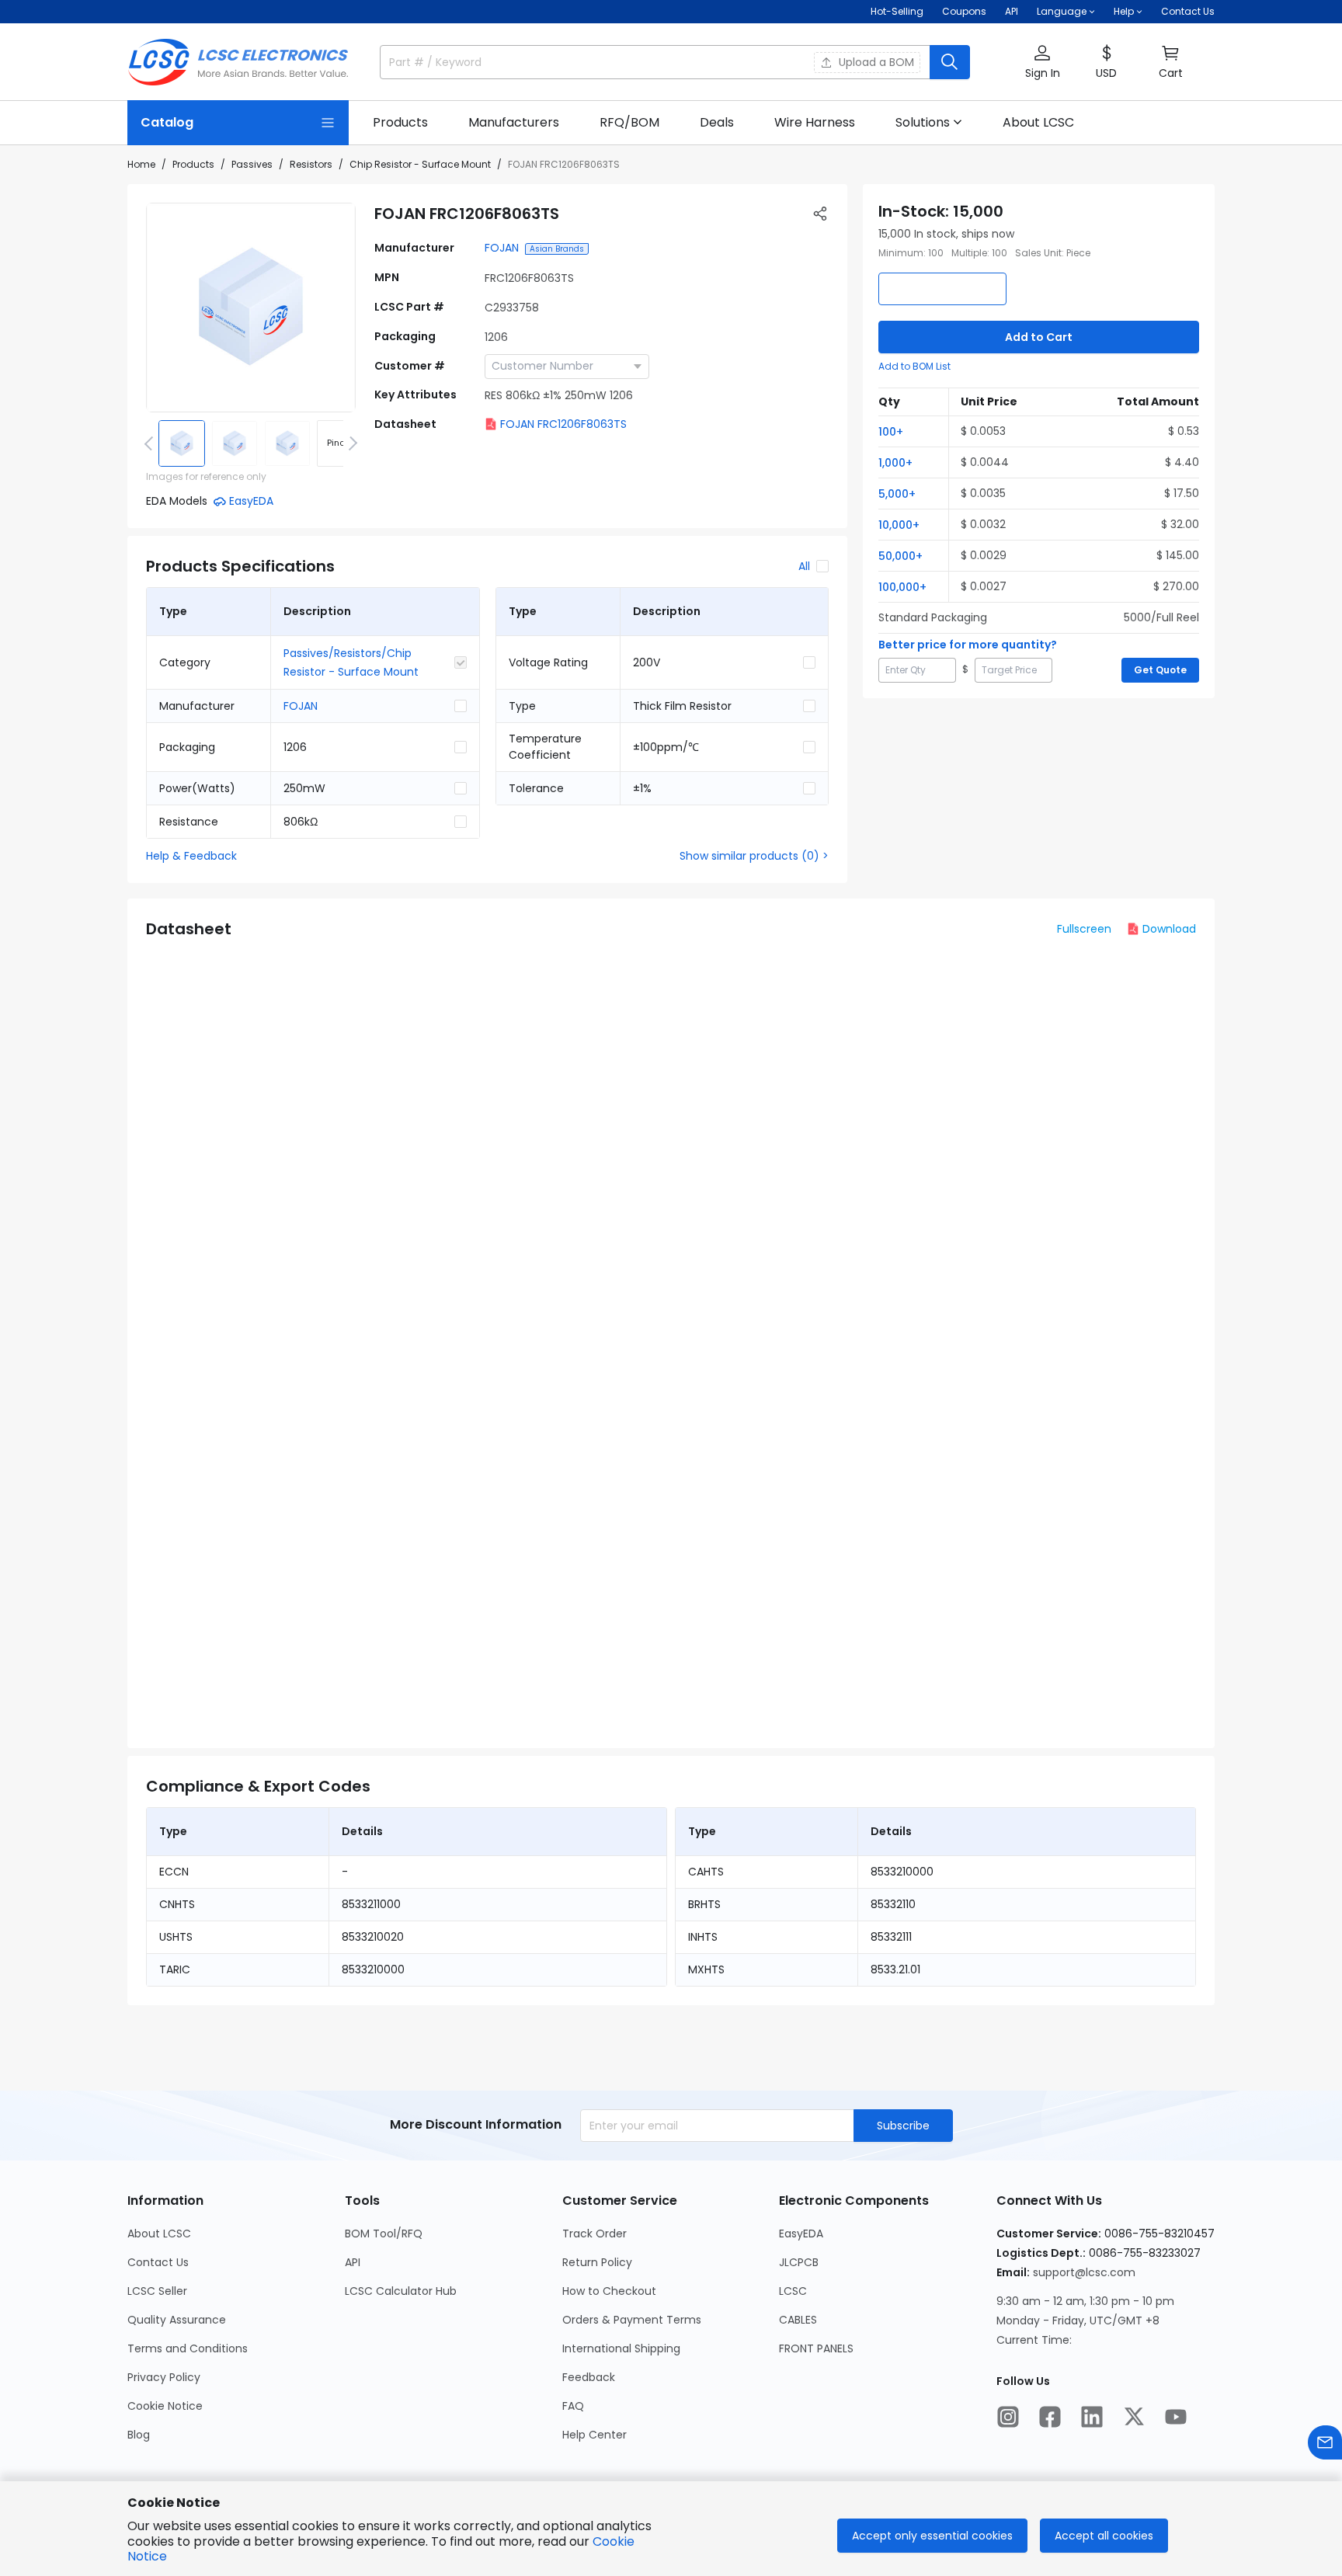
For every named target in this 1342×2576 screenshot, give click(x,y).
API (1012, 11)
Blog (139, 2435)
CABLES (798, 2320)
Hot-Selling (897, 11)
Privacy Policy (164, 2377)
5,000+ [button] (897, 494)
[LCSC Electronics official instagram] (1008, 2417)
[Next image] (350, 443)
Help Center (595, 2435)
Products (193, 164)
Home (141, 164)
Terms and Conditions (188, 2348)
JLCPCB (799, 2262)
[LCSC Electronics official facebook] (1050, 2417)
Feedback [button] (589, 2377)
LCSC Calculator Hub (401, 2291)
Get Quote (1160, 670)
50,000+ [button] (900, 556)
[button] (1042, 63)
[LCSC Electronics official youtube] (1176, 2417)
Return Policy (597, 2262)
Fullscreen (1084, 929)
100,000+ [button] (902, 587)
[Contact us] (1325, 2442)
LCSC (793, 2291)
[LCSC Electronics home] (238, 62)
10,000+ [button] (899, 525)
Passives (252, 164)
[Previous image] (151, 443)
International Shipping (621, 2348)
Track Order (595, 2234)
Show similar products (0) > (754, 856)
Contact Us (1188, 11)
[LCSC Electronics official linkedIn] (1092, 2417)
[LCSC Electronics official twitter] (1134, 2417)
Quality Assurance (177, 2320)
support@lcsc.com (1084, 2272)
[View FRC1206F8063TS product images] (251, 308)
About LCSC (159, 2234)
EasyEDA (801, 2234)
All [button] (804, 566)
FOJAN (502, 248)
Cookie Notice (165, 2406)
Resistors (311, 164)
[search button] (950, 62)
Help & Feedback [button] (191, 856)
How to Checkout (609, 2291)
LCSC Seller (157, 2291)
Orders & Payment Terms (632, 2320)
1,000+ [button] (895, 463)
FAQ (573, 2406)
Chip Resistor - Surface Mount (420, 164)
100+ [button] (891, 432)
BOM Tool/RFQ (384, 2234)
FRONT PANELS (816, 2348)
